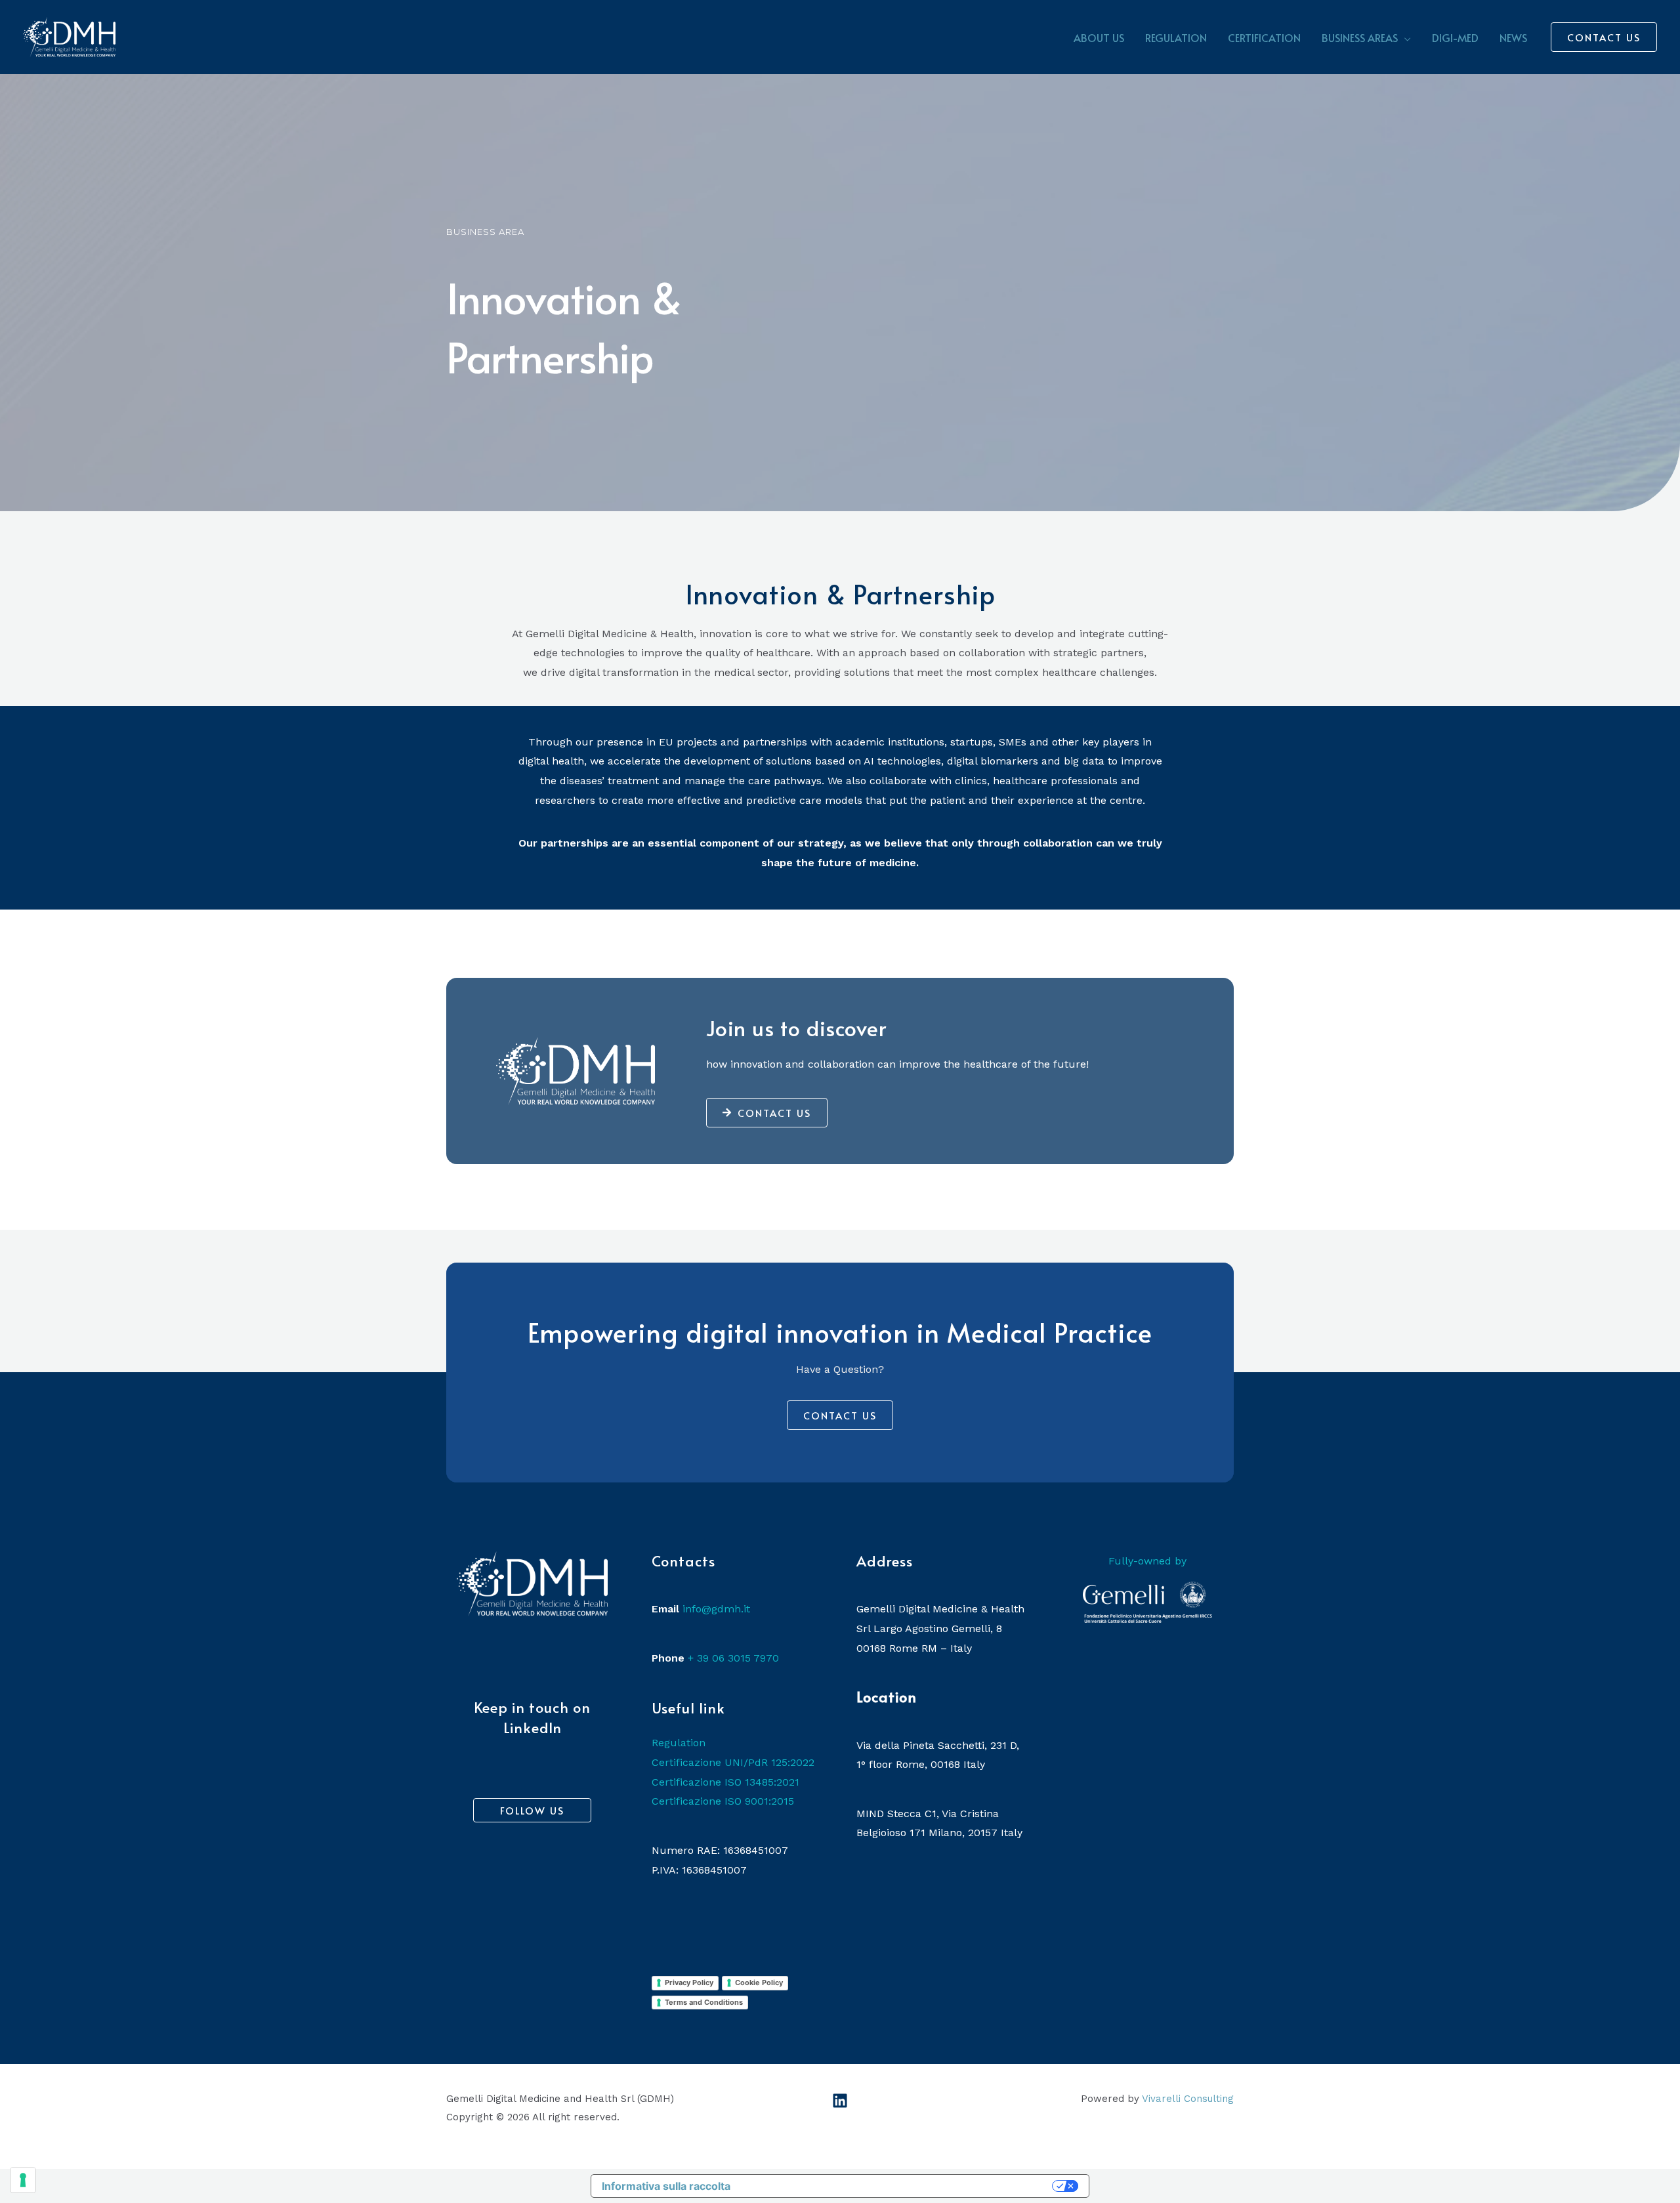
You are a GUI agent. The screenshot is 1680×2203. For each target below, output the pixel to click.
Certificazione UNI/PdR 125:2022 (733, 1762)
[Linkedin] (840, 2101)
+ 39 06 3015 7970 (733, 1658)
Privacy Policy (689, 1983)
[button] (1404, 37)
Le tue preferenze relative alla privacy (898, 2186)
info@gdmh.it (716, 1609)
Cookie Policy (759, 1983)
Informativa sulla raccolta (666, 2186)
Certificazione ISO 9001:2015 (723, 1801)
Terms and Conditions (704, 2002)
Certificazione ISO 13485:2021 (725, 1782)
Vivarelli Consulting (1188, 2099)
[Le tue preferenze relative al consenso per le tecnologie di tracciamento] (23, 2180)
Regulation (679, 1743)
